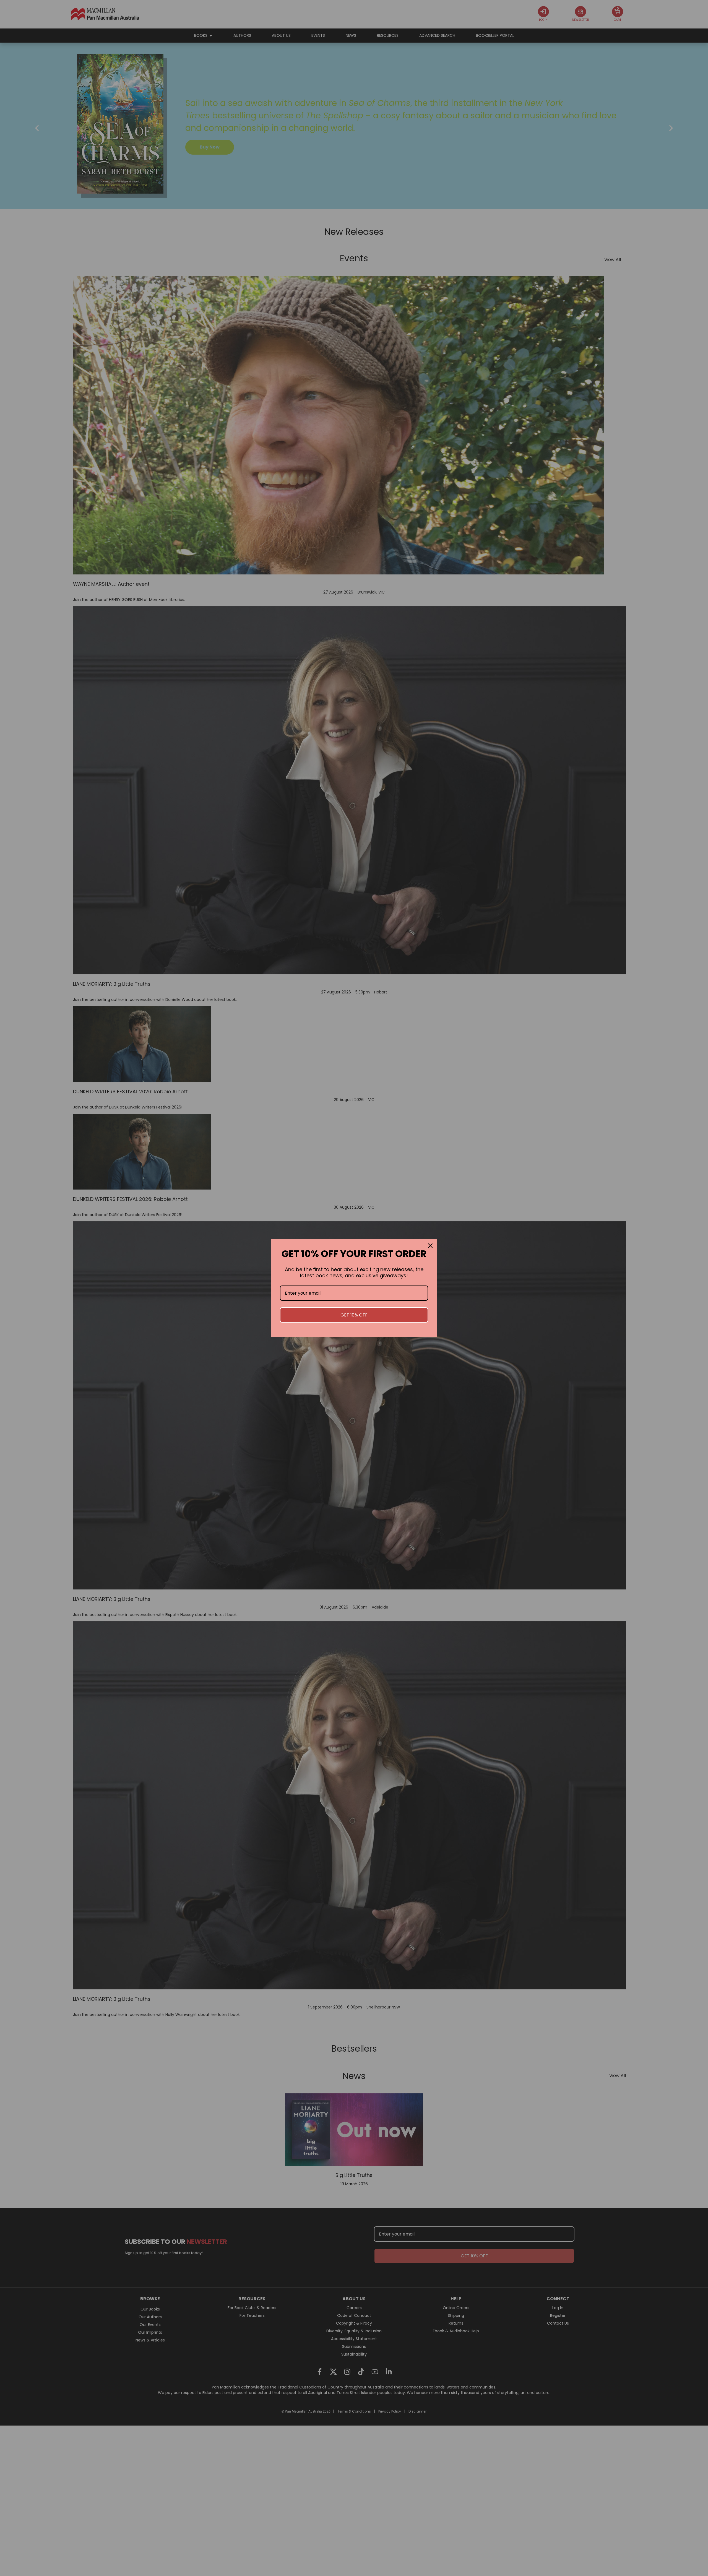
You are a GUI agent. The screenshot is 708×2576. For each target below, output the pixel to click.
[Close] (430, 1246)
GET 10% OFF (354, 1315)
